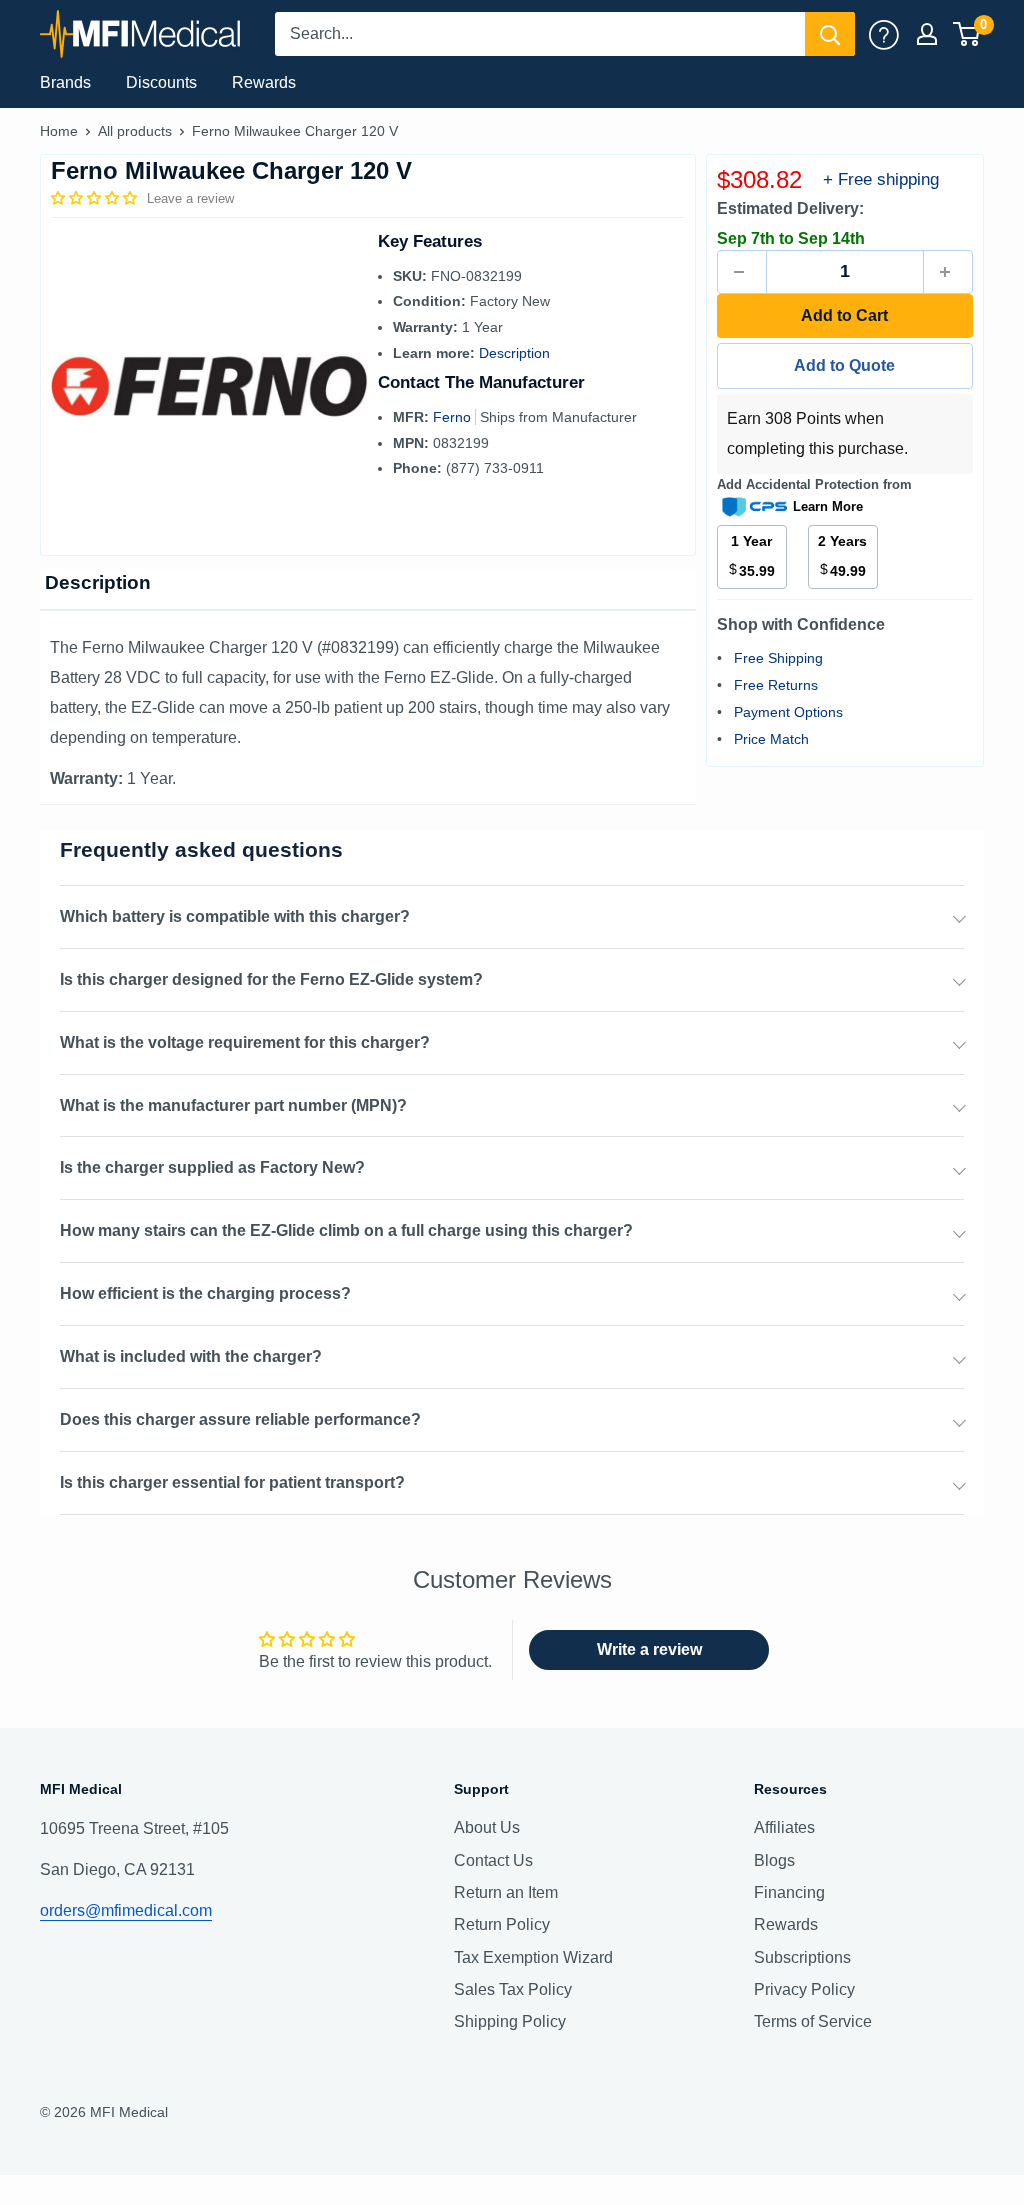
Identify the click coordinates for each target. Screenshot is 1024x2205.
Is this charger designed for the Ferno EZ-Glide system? (271, 979)
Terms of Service (813, 2021)
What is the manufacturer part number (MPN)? (233, 1105)
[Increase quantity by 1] (948, 272)
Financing (789, 1892)
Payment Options (788, 712)
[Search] (830, 34)
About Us (487, 1827)
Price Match (771, 739)
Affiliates (784, 1827)
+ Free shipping (881, 179)
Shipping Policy (510, 2021)
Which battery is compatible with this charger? (235, 916)
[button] (96, 198)
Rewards (264, 82)
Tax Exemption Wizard (533, 1957)
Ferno (454, 417)
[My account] (884, 34)
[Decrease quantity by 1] (742, 272)
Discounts (161, 82)
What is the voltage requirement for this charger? (245, 1042)
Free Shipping (778, 658)
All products (135, 131)
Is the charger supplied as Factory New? (212, 1167)
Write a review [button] (649, 1649)
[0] (967, 34)
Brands (65, 82)
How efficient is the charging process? (205, 1293)
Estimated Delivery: (790, 208)
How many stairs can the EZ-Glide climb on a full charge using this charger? (346, 1230)
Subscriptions (802, 1957)
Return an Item (506, 1892)
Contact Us (493, 1860)
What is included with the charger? (191, 1356)
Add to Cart (844, 315)
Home (59, 131)
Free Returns (776, 685)
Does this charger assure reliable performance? (240, 1419)
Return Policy (502, 1924)
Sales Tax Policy (513, 1989)
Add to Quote (844, 365)
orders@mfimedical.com (126, 1910)
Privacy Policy (804, 1989)
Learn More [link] (828, 506)
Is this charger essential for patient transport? (232, 1482)
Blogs (774, 1860)
